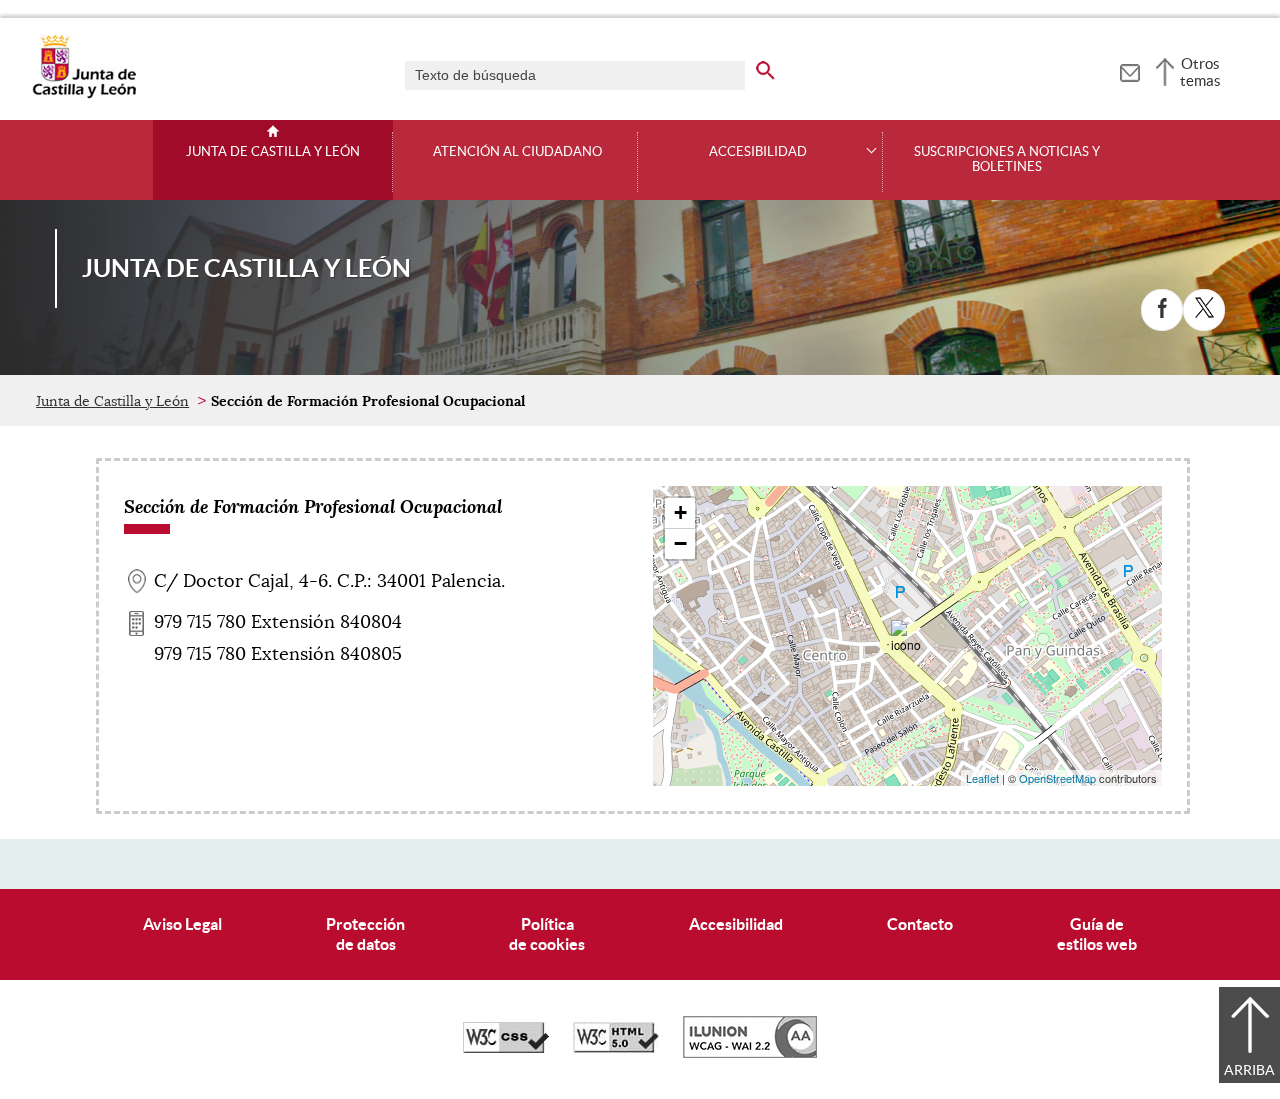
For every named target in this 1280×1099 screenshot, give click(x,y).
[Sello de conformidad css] (506, 1048)
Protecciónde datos (365, 933)
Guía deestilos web (1097, 933)
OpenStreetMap (1057, 778)
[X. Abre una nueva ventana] (1204, 310)
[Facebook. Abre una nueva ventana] (1162, 310)
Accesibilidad (736, 924)
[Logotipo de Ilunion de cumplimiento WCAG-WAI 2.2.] (750, 1053)
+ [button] (680, 512)
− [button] (680, 543)
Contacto (920, 924)
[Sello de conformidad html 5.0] (616, 1048)
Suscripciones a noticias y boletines (1007, 159)
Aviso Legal (182, 924)
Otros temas (1200, 72)
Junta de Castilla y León (273, 152)
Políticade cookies (547, 933)
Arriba (1249, 1070)
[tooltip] (1129, 70)
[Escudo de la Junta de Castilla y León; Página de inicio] (84, 94)
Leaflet (982, 778)
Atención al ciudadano (517, 152)
